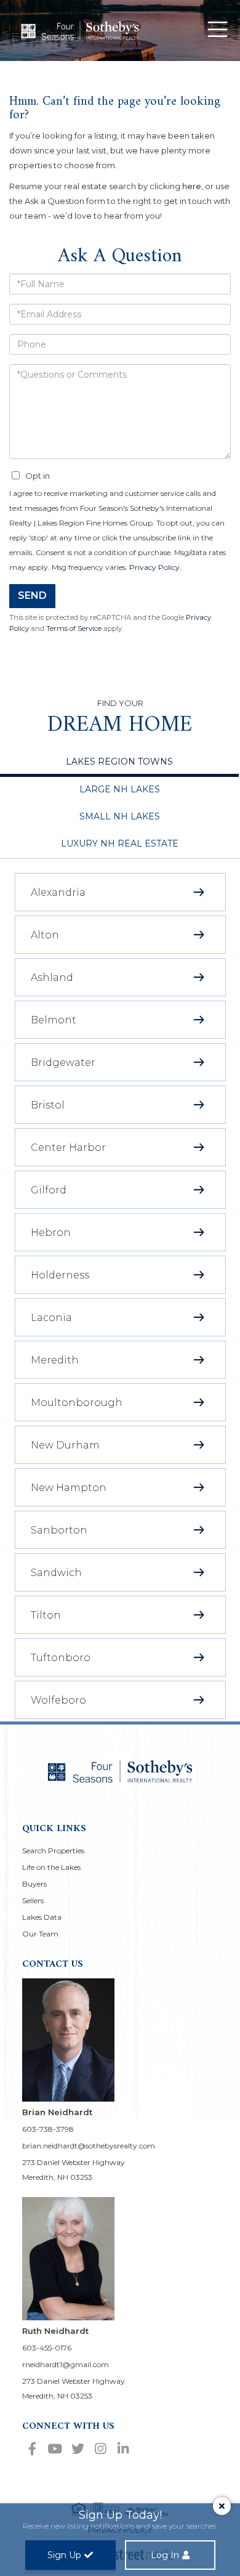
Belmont (54, 1020)
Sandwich (56, 1573)
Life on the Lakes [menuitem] (51, 1867)
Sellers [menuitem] (33, 1900)
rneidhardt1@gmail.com (66, 2364)
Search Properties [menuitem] (53, 1851)
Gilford (49, 1190)
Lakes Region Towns (119, 762)
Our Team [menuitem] (40, 1934)
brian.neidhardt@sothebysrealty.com (89, 2146)
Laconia (51, 1318)
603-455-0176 (47, 2348)
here (192, 186)
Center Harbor (68, 1148)
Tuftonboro (61, 1658)
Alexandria (58, 892)
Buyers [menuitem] (34, 1884)
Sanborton (59, 1530)
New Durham (65, 1445)
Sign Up (64, 2555)
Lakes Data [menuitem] (42, 1917)
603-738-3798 (48, 2129)
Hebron (51, 1233)
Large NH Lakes (120, 789)
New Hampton (69, 1488)
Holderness (60, 1275)
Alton (45, 935)
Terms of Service (74, 628)
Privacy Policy (154, 567)
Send (32, 595)
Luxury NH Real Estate (120, 843)
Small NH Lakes (120, 816)
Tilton (46, 1615)
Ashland (52, 977)
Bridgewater (63, 1062)
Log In (165, 2555)
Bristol (48, 1105)
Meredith (55, 1360)
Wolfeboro (58, 1700)
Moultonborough (77, 1403)
